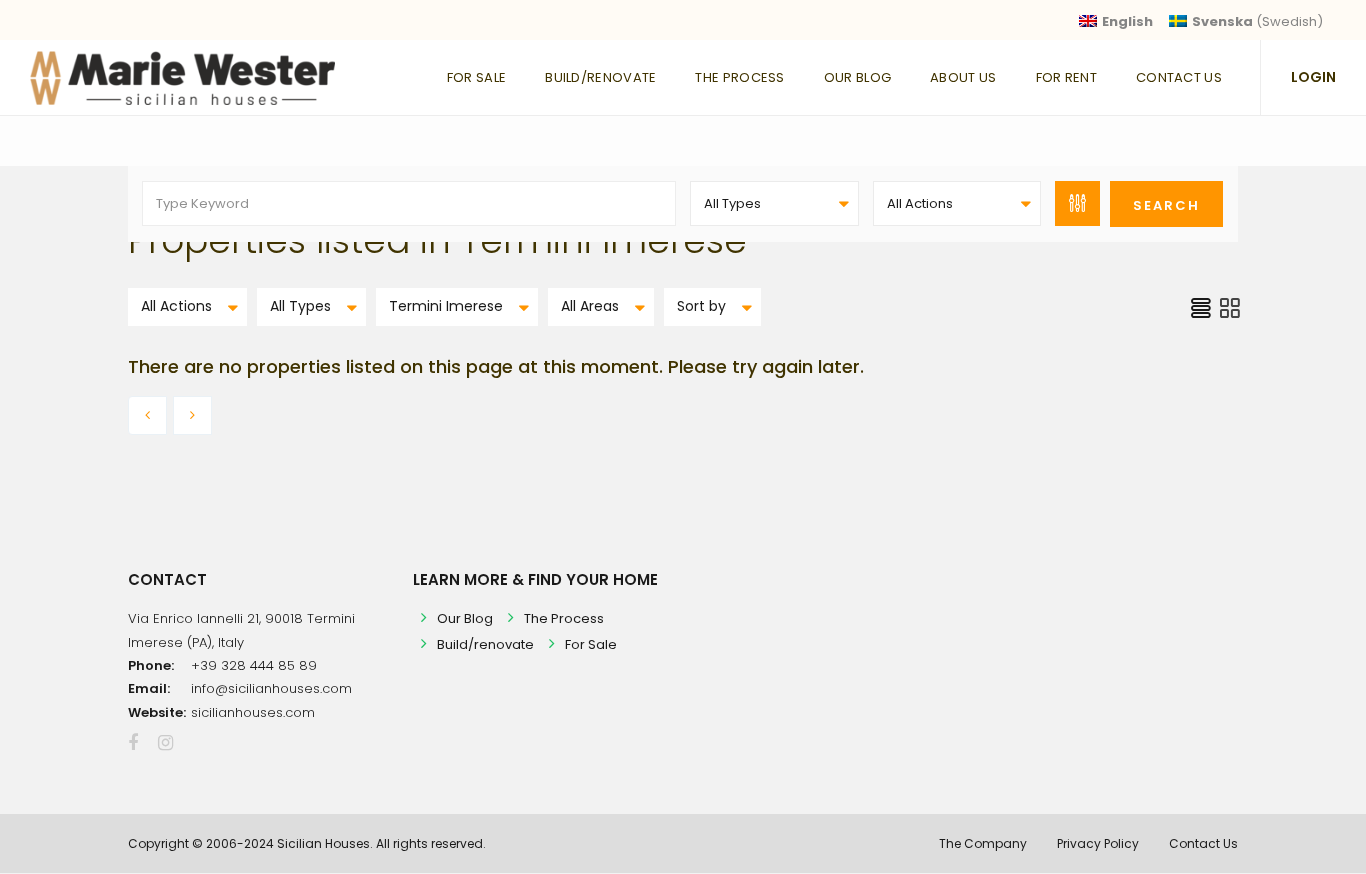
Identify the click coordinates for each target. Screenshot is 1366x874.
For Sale (476, 77)
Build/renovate (485, 644)
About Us (963, 77)
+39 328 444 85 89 (254, 665)
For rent (1066, 77)
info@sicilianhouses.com (271, 688)
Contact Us (1179, 77)
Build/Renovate (600, 77)
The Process (739, 77)
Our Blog (857, 77)
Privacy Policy (1098, 843)
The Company (983, 843)
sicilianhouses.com (253, 712)
